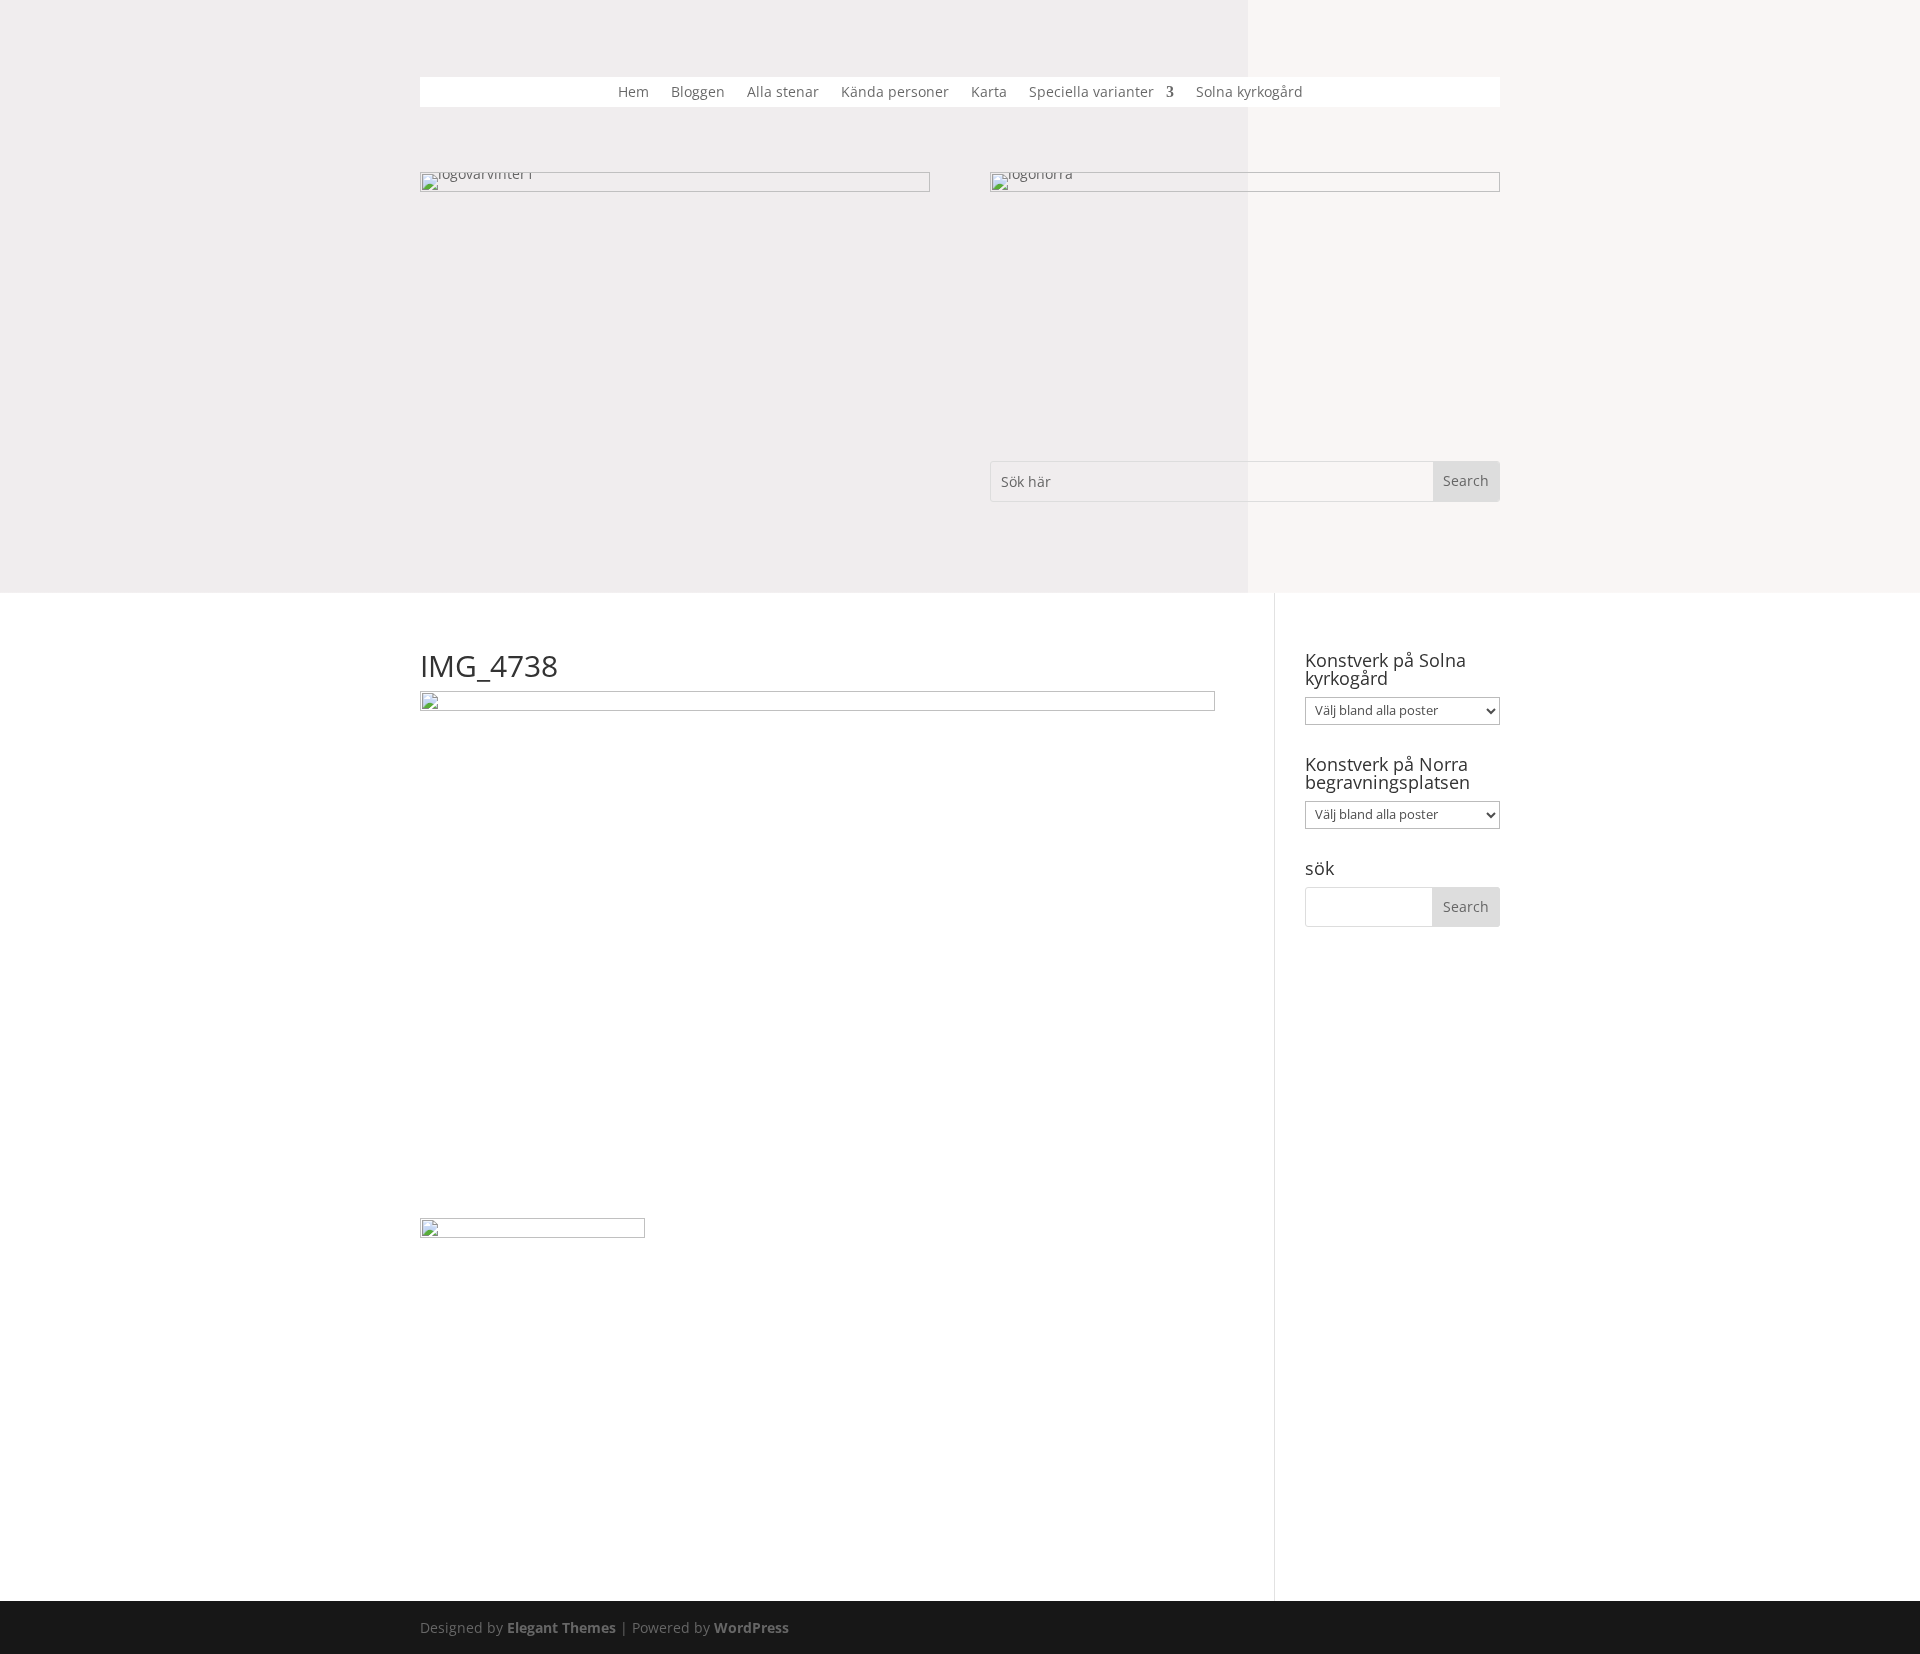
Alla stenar (783, 93)
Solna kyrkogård (1249, 93)
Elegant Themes (561, 1627)
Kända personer (895, 93)
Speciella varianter (1091, 93)
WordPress (751, 1627)
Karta (989, 93)
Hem (633, 93)
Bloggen (698, 93)
